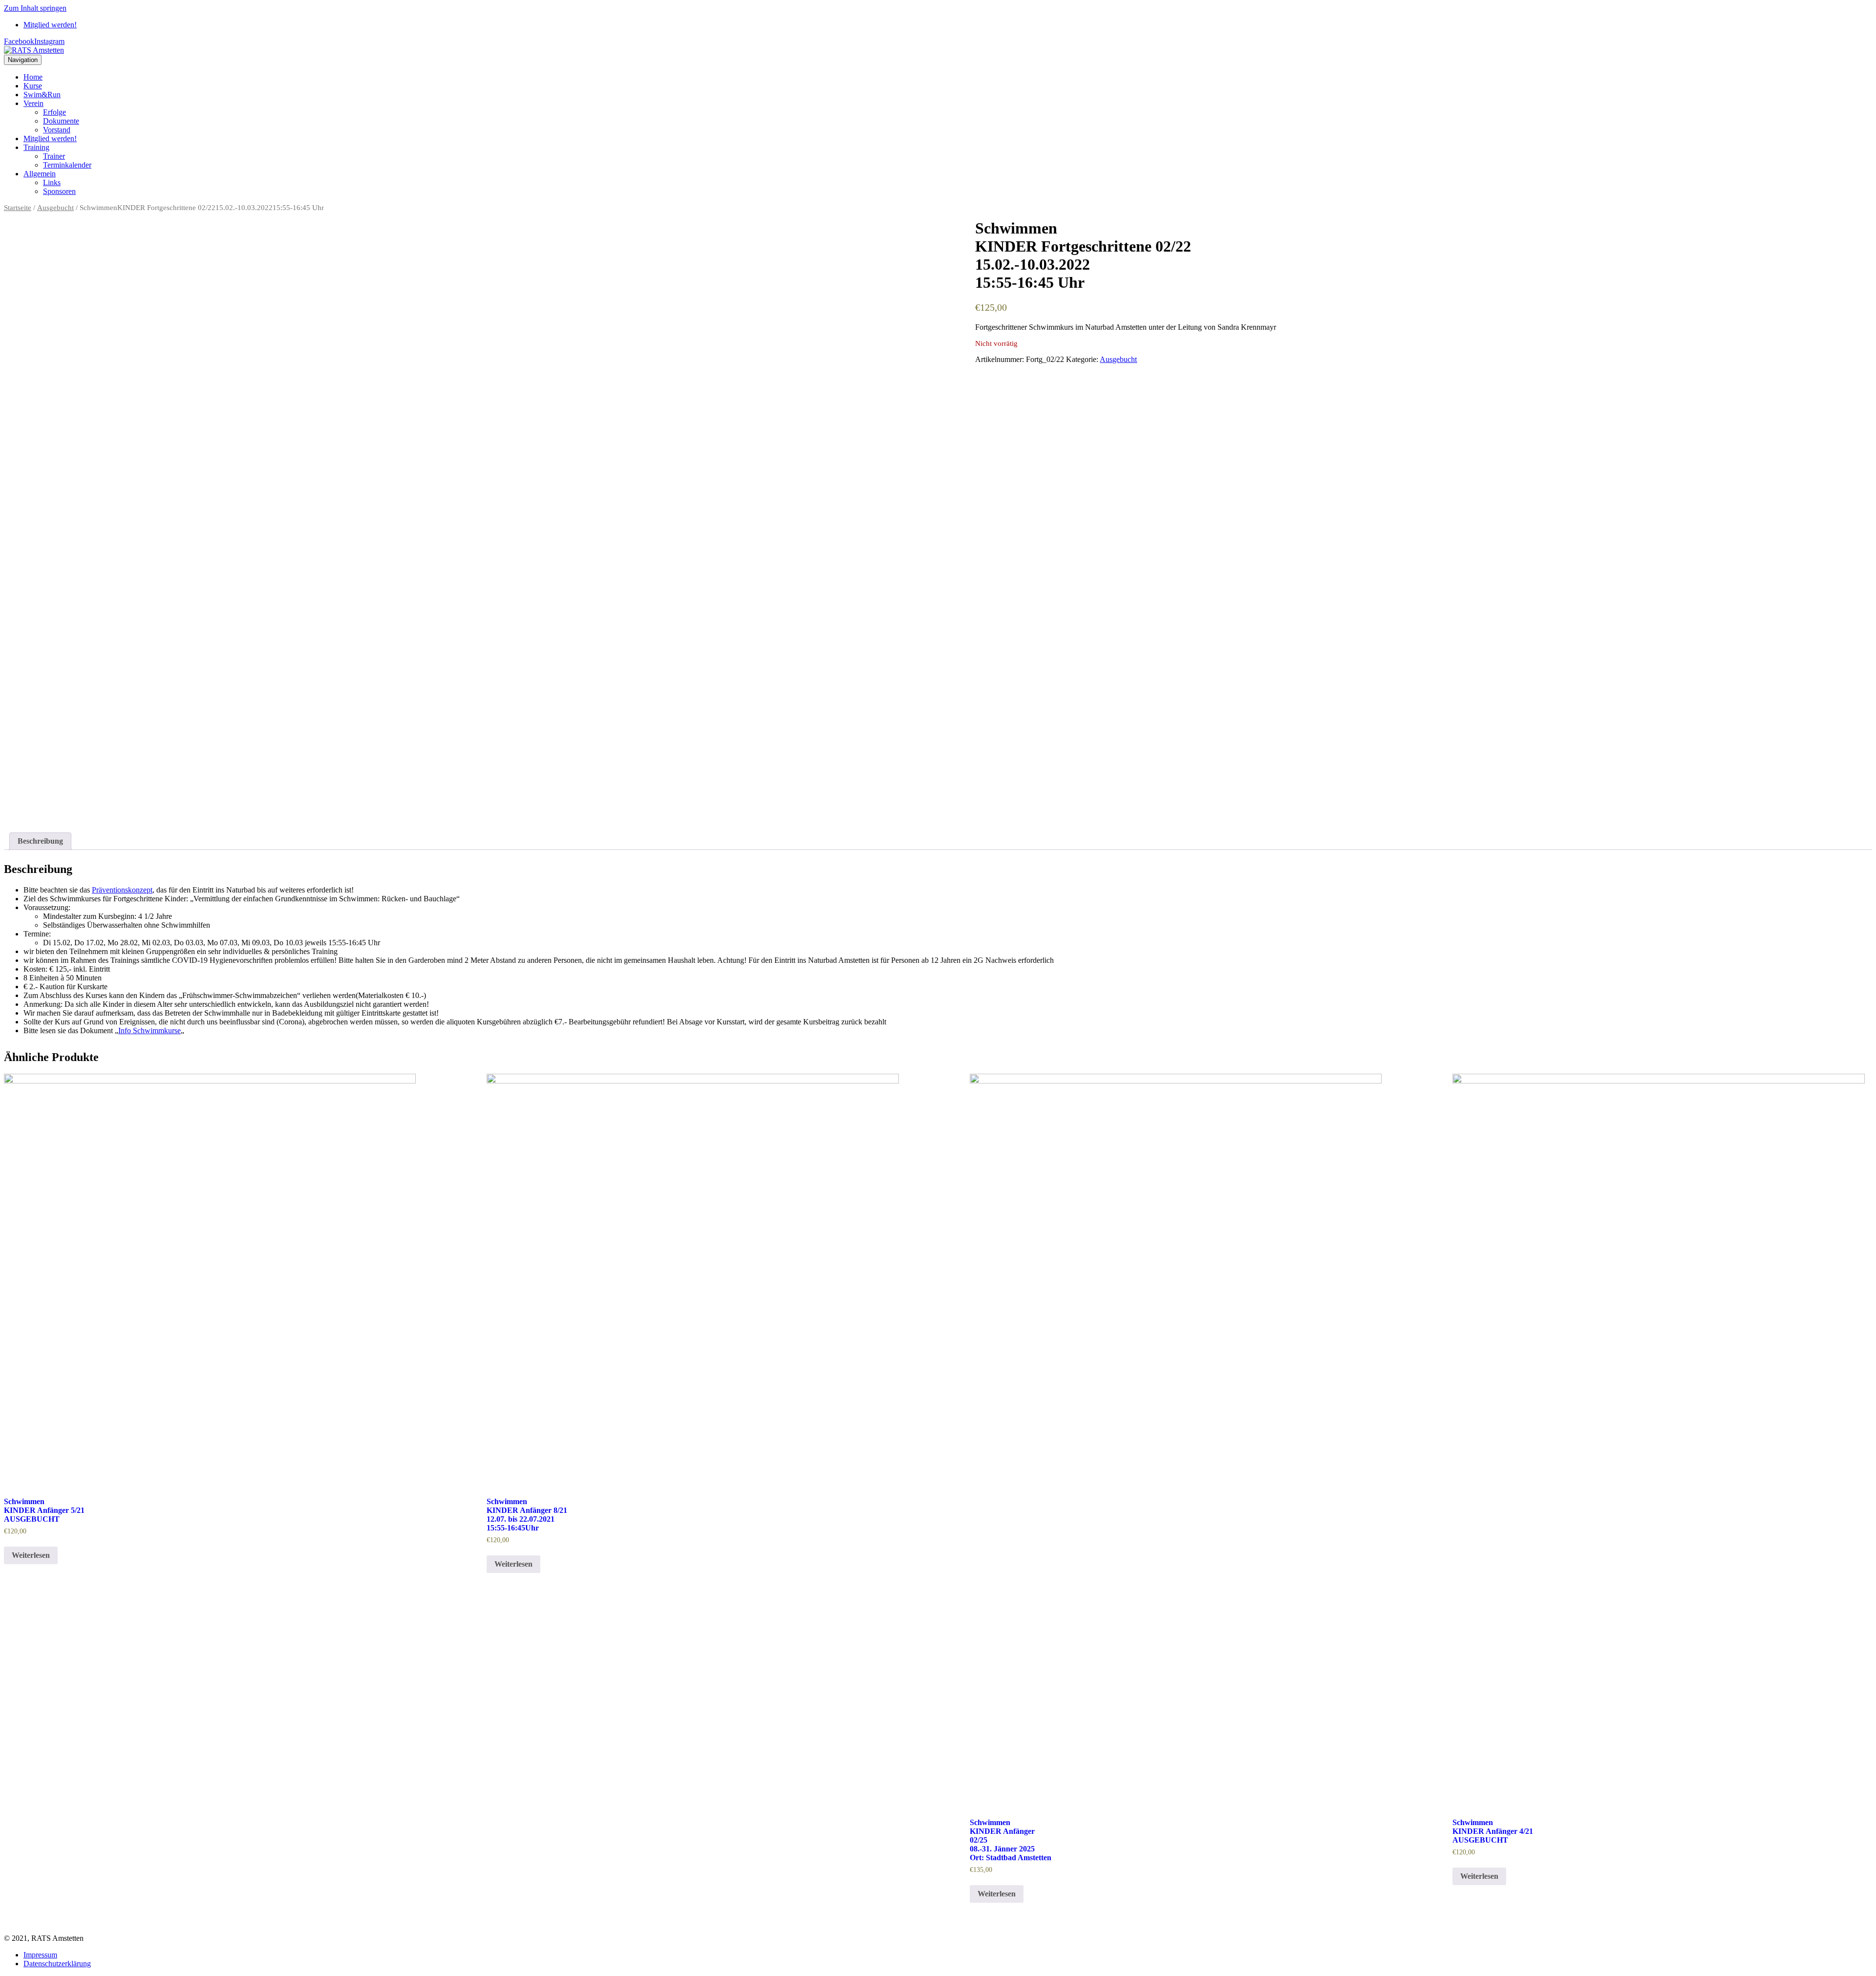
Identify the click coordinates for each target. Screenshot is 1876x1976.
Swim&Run (42, 95)
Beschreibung (40, 841)
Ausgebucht (55, 208)
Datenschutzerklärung (57, 1964)
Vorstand (57, 130)
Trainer (54, 156)
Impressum (40, 1955)
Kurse (33, 86)
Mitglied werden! (50, 25)
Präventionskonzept (122, 890)
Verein (33, 103)
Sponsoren (59, 191)
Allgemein (40, 174)
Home (33, 77)
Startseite (18, 208)
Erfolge (54, 112)
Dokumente (61, 121)
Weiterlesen (31, 1555)
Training (36, 147)
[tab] (40, 841)
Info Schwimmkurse (149, 1030)
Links (52, 182)
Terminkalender (67, 165)
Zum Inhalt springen (35, 8)
